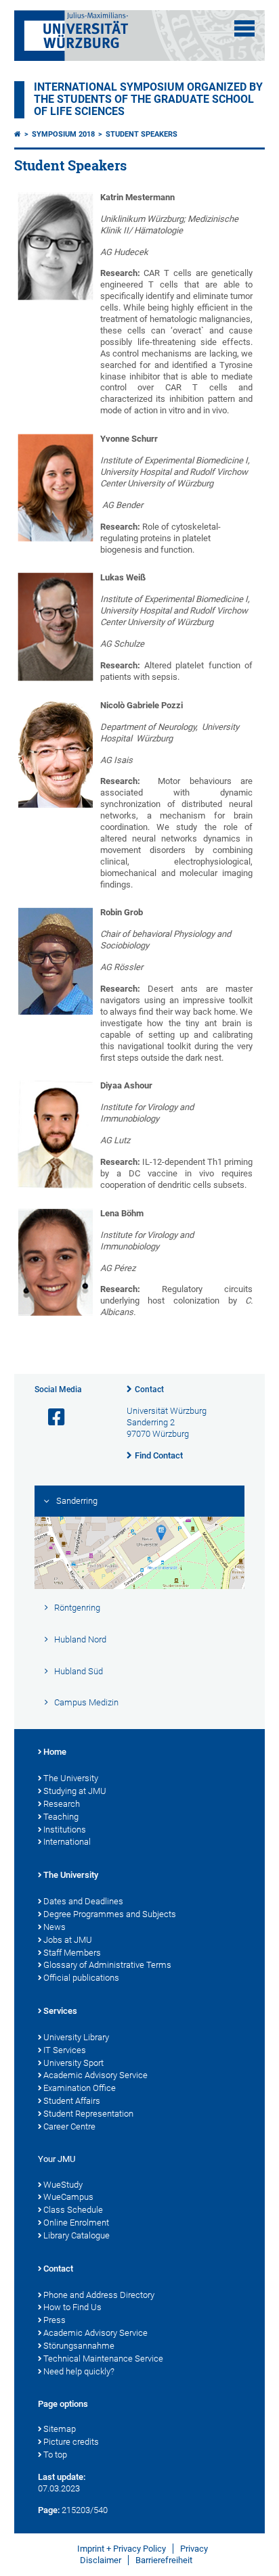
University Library (76, 2037)
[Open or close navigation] (244, 28)
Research (62, 1804)
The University (71, 1778)
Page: (49, 2510)
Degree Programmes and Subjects (110, 1914)
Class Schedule (73, 2210)
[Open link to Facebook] (51, 1418)
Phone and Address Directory (99, 2295)
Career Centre (69, 2126)
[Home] (18, 134)
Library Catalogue (77, 2235)
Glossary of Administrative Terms (107, 1965)
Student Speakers (142, 134)
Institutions (65, 1830)
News (55, 1927)
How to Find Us (72, 2307)
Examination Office (80, 2088)
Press (55, 2320)
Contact (149, 1389)
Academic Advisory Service (95, 2075)
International (67, 1842)
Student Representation (88, 2114)
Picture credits (71, 2442)
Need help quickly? (79, 2371)
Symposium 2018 (63, 134)
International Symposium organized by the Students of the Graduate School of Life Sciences (148, 99)
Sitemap (60, 2429)
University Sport (73, 2063)
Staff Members (72, 1953)
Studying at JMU (75, 1791)
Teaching (61, 1817)
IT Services (65, 2050)
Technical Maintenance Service (103, 2359)
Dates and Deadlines (83, 1901)
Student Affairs (72, 2101)
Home (55, 1752)
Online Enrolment (76, 2223)
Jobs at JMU (68, 1940)
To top (55, 2455)
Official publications (81, 1978)
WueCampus (68, 2197)
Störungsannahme (79, 2346)
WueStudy (63, 2185)
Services (60, 2011)
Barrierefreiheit (164, 2560)
